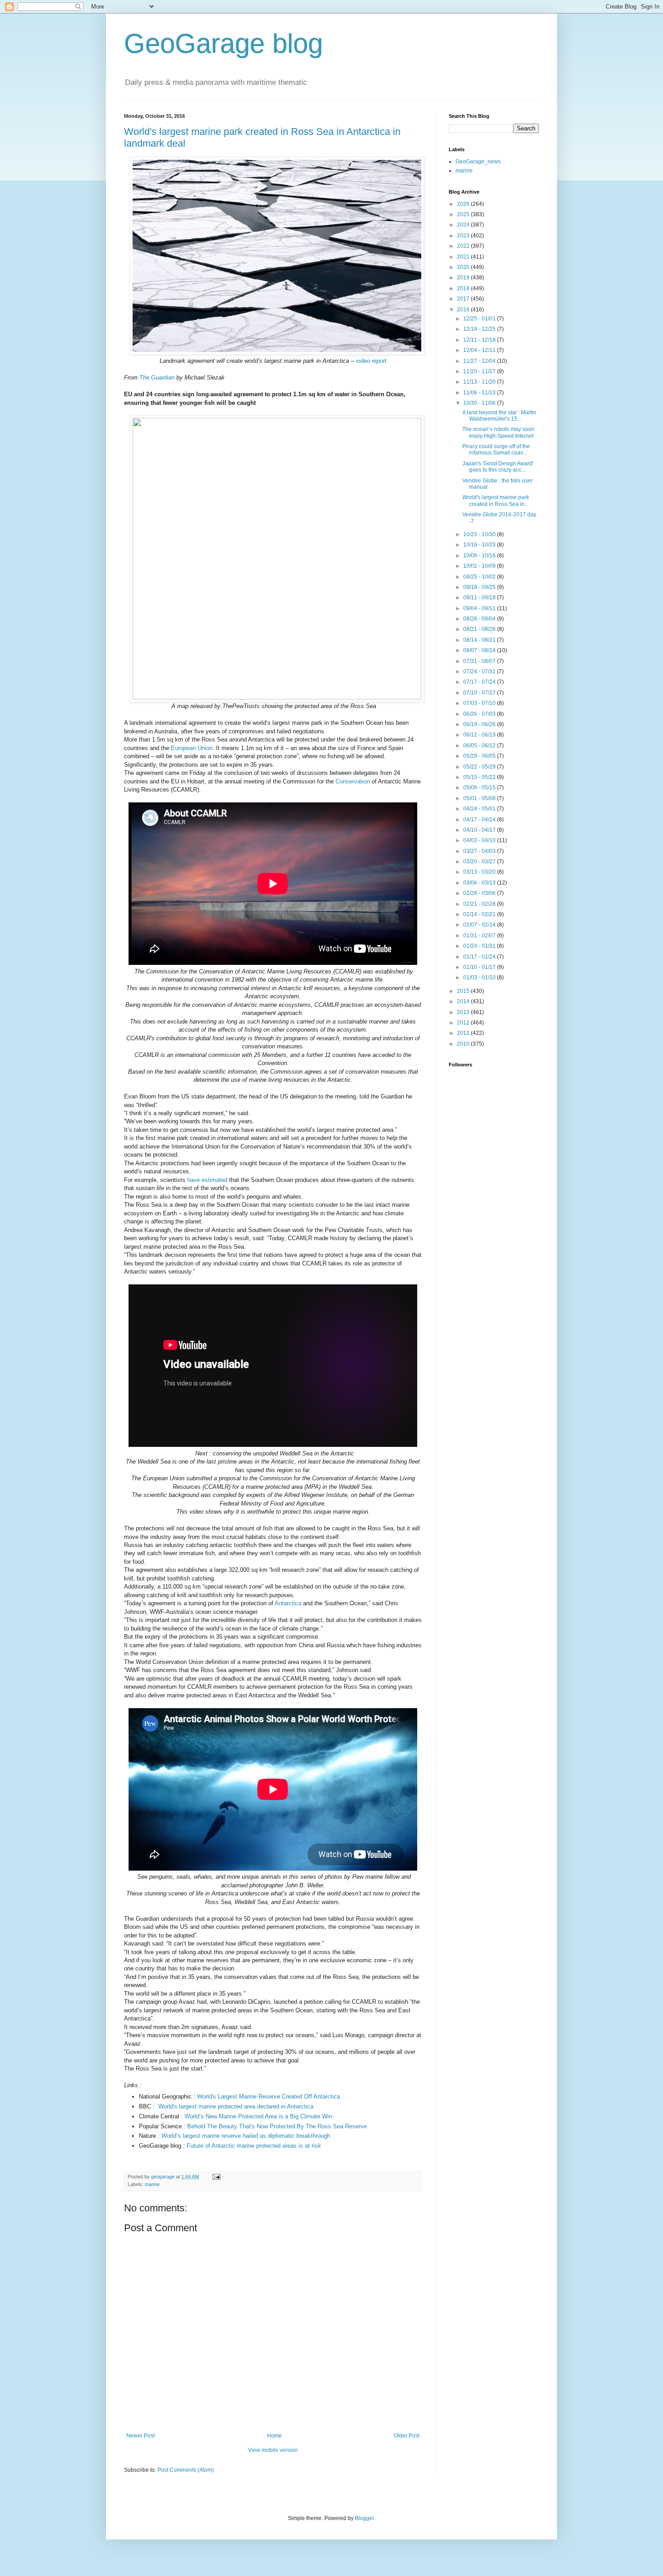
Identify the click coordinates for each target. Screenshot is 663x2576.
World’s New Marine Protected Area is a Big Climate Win (258, 2116)
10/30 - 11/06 (480, 403)
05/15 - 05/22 (480, 777)
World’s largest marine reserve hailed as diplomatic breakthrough (246, 2136)
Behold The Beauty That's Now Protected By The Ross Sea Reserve (277, 2126)
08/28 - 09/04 (480, 619)
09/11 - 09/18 (480, 598)
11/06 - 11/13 (480, 393)
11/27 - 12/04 (480, 361)
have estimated (207, 1180)
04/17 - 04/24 (480, 820)
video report (371, 361)
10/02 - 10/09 (480, 566)
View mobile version (273, 2450)
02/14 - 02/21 (480, 914)
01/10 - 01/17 (480, 967)
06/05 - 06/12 (480, 746)
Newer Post (140, 2436)
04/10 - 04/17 (480, 830)
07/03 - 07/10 (480, 703)
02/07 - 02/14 (480, 925)
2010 (464, 1044)
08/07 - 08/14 (480, 650)
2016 (464, 310)
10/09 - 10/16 (480, 556)
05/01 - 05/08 (480, 798)
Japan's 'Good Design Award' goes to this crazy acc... (498, 467)
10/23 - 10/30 (480, 534)
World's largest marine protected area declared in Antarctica (236, 2106)
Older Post (407, 2436)
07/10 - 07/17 (480, 693)
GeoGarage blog (223, 44)
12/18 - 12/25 (480, 329)
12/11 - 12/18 (480, 340)
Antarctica (288, 1603)
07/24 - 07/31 (480, 672)
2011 (464, 1033)
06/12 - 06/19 (480, 735)
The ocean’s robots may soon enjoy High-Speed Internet (498, 432)
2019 (464, 278)
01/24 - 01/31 (480, 946)
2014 (464, 1001)
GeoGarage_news (478, 162)
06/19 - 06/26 (480, 724)
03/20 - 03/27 (480, 862)
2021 (464, 257)
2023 (464, 236)
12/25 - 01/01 (480, 319)
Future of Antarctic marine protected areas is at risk (254, 2146)
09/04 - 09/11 (480, 608)
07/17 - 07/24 (480, 682)
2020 (464, 267)
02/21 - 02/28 (480, 904)
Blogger (364, 2518)
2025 (464, 214)
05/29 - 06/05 (480, 756)
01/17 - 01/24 (480, 957)
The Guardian (157, 378)
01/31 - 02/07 (480, 936)
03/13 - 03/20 (480, 872)
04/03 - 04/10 (480, 840)
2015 (464, 991)
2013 (464, 1012)
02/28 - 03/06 (480, 893)
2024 (464, 225)
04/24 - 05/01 (480, 809)
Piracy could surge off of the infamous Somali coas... (496, 449)
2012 (464, 1023)
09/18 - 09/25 (480, 587)
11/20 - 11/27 (480, 371)
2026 (464, 204)
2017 (464, 299)
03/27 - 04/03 (480, 851)
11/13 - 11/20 (480, 382)
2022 (464, 246)
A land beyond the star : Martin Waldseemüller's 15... (499, 416)
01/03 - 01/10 (480, 978)
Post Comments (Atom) (186, 2470)
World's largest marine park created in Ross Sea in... (496, 500)
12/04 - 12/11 (480, 350)
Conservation (353, 781)
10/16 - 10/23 (480, 545)
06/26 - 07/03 (480, 714)
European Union (192, 748)
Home (274, 2436)
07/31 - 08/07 (480, 661)
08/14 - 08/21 (480, 640)
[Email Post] (216, 2177)
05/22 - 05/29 (480, 767)
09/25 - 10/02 (480, 577)
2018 (464, 288)
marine (152, 2184)
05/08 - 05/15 (480, 788)
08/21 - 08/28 (480, 629)
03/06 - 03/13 (480, 883)
